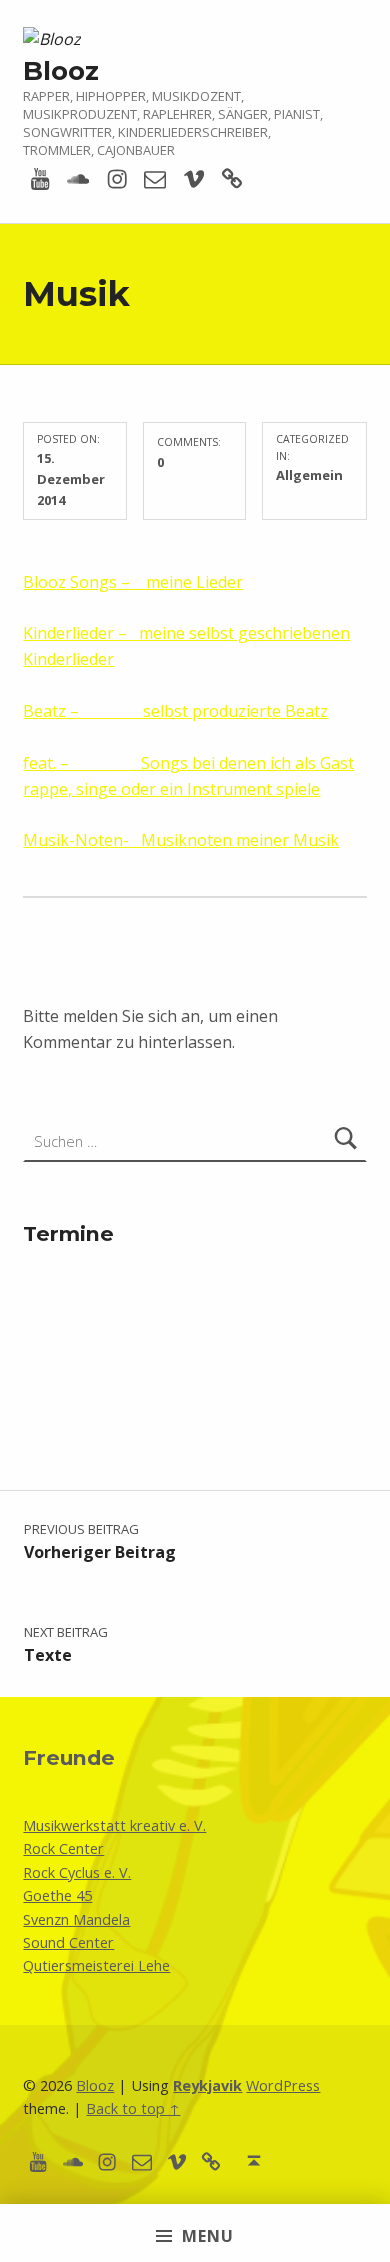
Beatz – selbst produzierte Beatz (175, 711)
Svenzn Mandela (76, 1919)
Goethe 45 (57, 1895)
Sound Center (68, 1942)
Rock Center (63, 1848)
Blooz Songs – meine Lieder (133, 582)
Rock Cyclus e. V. (77, 1872)
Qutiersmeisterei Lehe (96, 1965)
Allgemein (309, 475)
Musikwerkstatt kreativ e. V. (114, 1825)
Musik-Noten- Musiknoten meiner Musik (181, 840)
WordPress (283, 2085)
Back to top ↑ (133, 2108)
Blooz (61, 70)
